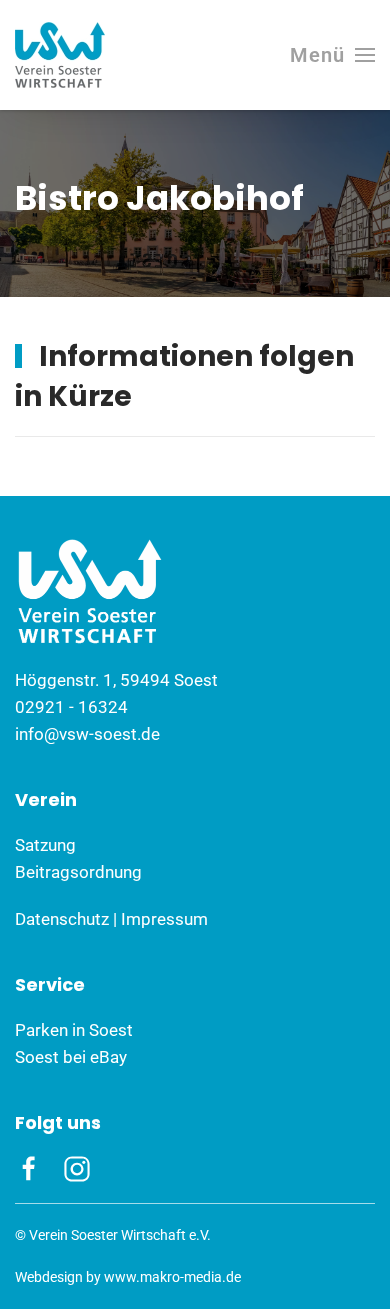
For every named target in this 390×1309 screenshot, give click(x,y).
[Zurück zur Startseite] (60, 55)
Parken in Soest (74, 1030)
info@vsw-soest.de (87, 734)
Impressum (164, 919)
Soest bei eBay (71, 1057)
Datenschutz (62, 919)
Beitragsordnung (78, 872)
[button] (332, 55)
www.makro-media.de (172, 1277)
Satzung (45, 845)
